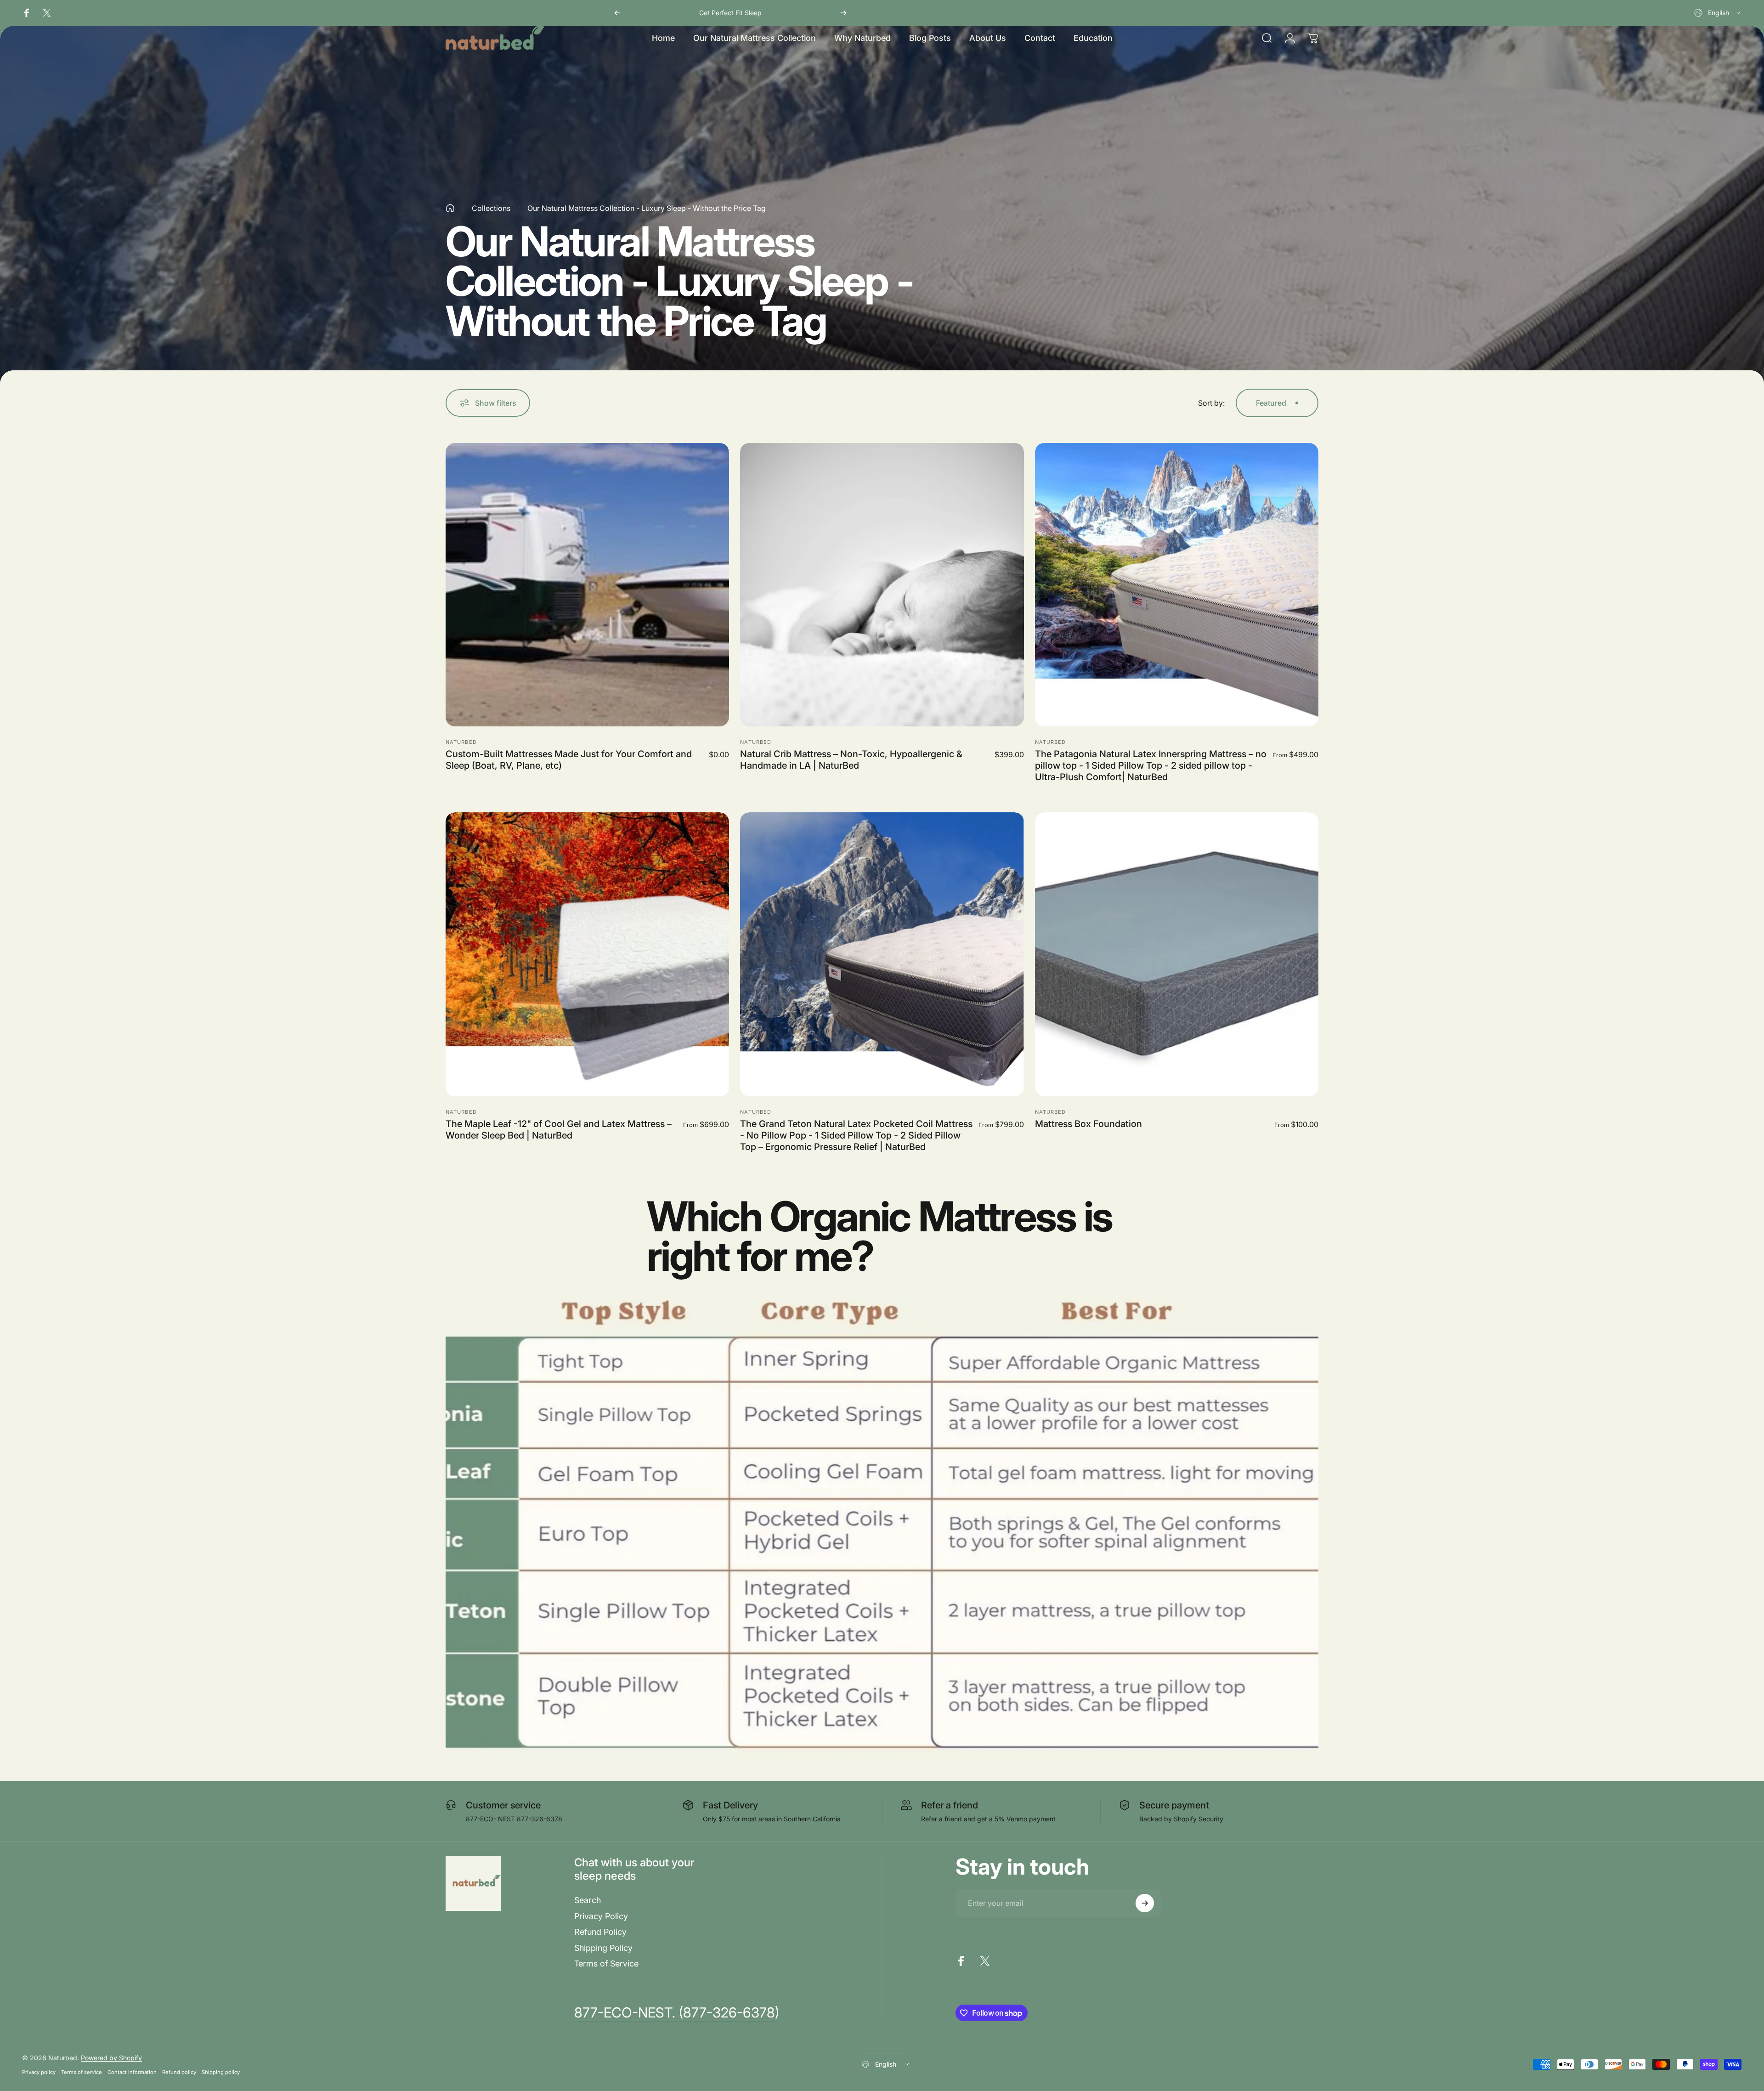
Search (588, 1900)
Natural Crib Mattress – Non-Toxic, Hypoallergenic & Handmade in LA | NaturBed (851, 760)
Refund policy (179, 2072)
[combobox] (1718, 13)
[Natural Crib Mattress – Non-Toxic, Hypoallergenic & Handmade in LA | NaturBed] (882, 585)
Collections (491, 208)
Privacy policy (39, 2072)
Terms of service (82, 2072)
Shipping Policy (603, 1948)
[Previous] (617, 13)
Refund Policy (600, 1932)
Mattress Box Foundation (1088, 1124)
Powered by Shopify (111, 2058)
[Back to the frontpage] (450, 208)
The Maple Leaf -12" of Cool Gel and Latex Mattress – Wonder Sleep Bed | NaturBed (559, 1130)
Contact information (132, 2072)
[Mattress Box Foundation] (1177, 954)
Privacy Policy (601, 1916)
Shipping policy (221, 2072)
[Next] (843, 13)
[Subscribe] (1145, 1903)
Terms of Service (606, 1963)
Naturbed (461, 742)
